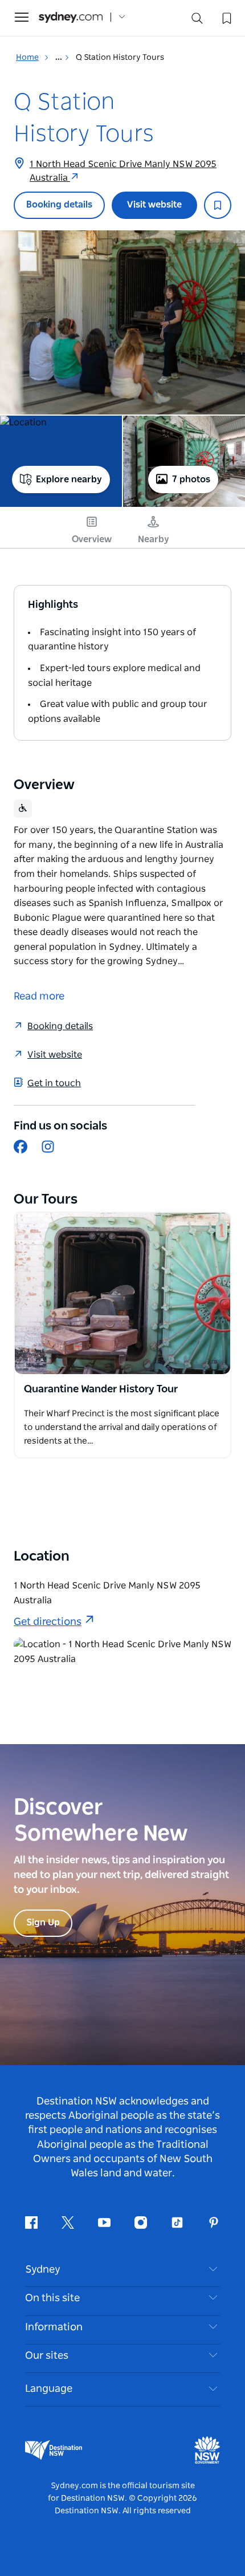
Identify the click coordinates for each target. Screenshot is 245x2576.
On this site (52, 2298)
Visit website (154, 205)
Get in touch (54, 1083)
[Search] (197, 21)
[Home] (71, 17)
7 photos (191, 480)
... (60, 58)
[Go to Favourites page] (226, 17)
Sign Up (43, 1923)
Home (27, 58)
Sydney (43, 2270)
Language (49, 2389)
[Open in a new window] (122, 1294)
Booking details (59, 205)
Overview (92, 539)
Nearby (154, 539)
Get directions (48, 1622)
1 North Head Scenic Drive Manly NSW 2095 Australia (123, 171)
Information (54, 2327)
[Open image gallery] (122, 322)
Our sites (47, 2356)
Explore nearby (69, 480)
